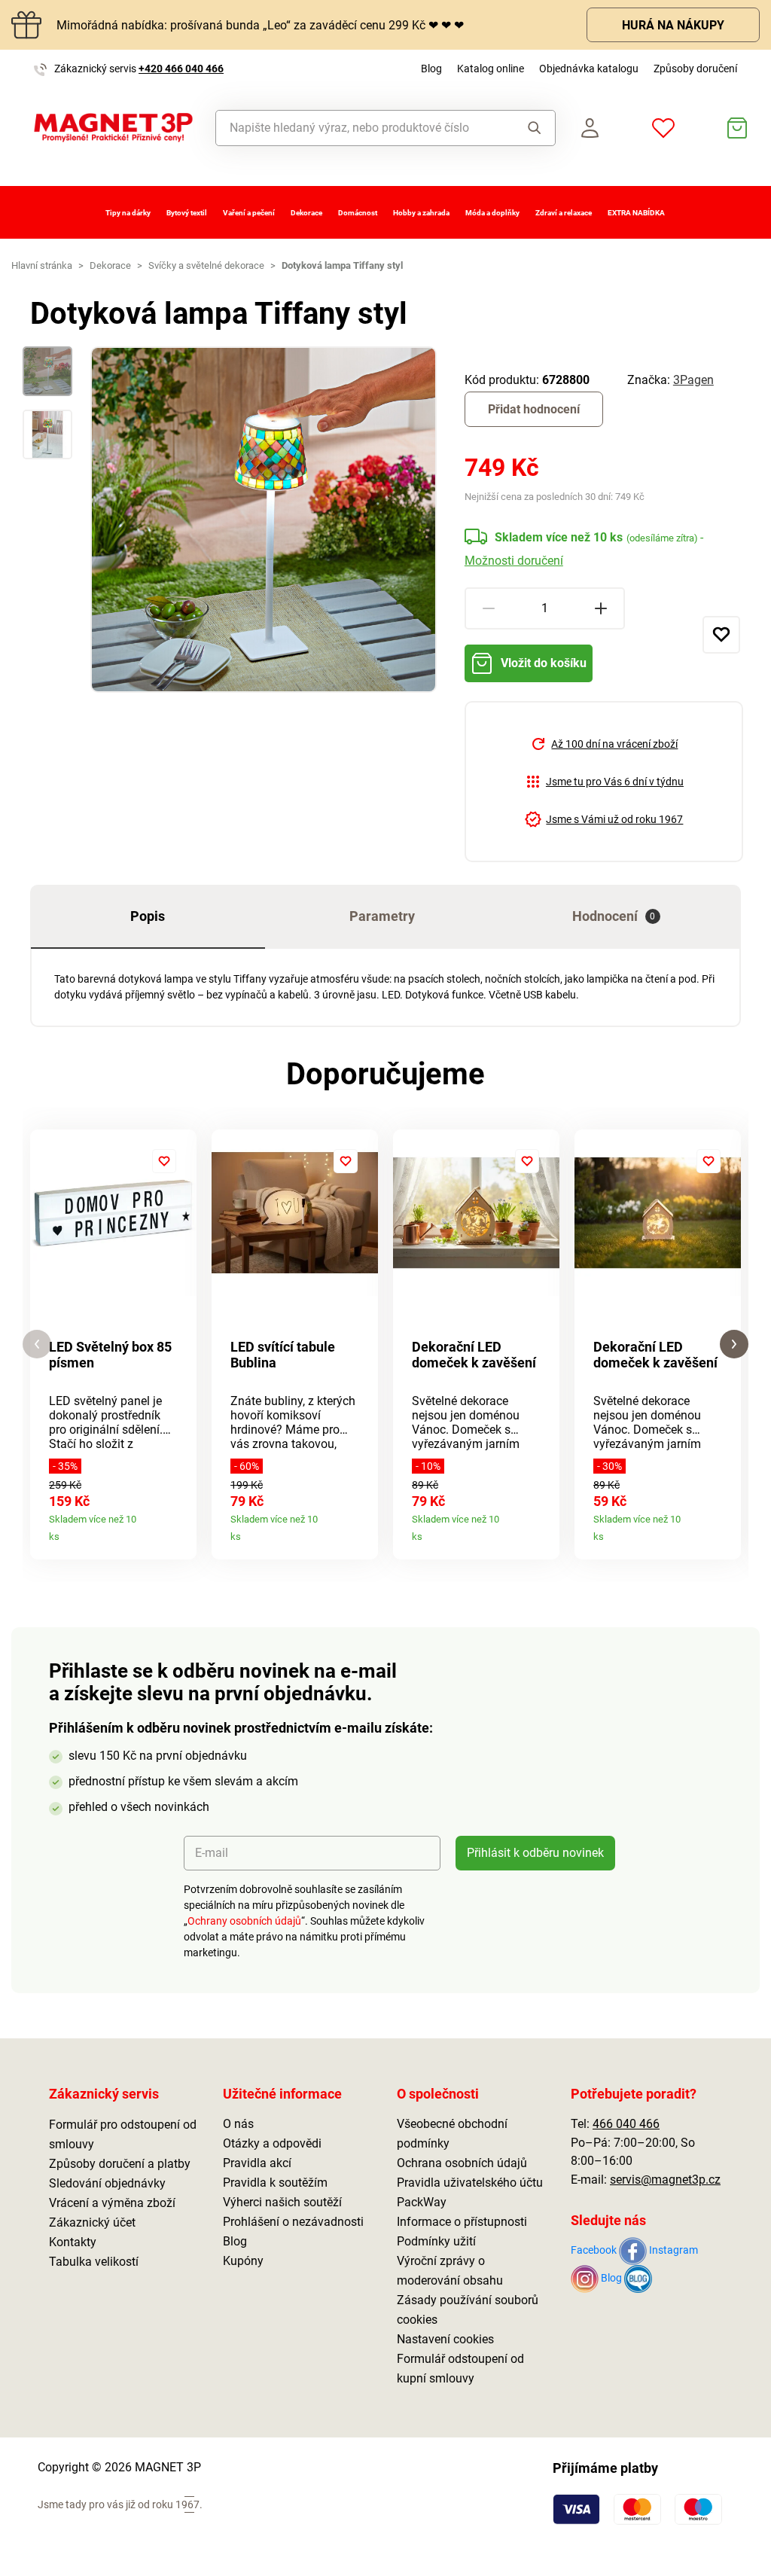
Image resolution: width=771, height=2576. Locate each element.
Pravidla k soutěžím (275, 2183)
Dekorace (306, 213)
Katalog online (491, 69)
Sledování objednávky (107, 2183)
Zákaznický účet (92, 2222)
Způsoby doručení (695, 69)
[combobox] (360, 128)
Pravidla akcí (257, 2163)
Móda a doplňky (492, 213)
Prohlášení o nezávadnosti (293, 2222)
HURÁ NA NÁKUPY (673, 25)
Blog (431, 69)
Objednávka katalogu (589, 69)
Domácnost (358, 213)
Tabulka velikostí (94, 2262)
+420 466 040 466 (181, 69)
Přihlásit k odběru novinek (535, 1853)
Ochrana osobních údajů (462, 2163)
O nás (238, 2124)
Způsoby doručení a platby (120, 2164)
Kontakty (73, 2242)
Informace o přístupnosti (462, 2222)
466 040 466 (626, 2124)
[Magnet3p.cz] (113, 128)
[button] (37, 1344)
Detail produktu (180, 1531)
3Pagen (693, 380)
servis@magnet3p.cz (665, 2180)
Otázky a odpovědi (272, 2143)
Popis (148, 916)
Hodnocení (614, 916)
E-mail (212, 1853)
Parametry (382, 916)
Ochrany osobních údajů (244, 1921)
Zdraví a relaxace (564, 213)
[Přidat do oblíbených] (721, 635)
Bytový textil (187, 213)
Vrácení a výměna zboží (112, 2203)
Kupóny (243, 2261)
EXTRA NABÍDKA (636, 213)
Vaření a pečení (249, 213)
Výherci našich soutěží (282, 2202)
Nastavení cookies (445, 2339)
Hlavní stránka (42, 265)
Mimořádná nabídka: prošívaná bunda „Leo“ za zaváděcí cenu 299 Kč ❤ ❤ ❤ (260, 25)
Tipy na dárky (128, 213)
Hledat (530, 128)
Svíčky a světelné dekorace (206, 265)
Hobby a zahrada (421, 213)
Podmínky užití (436, 2241)
